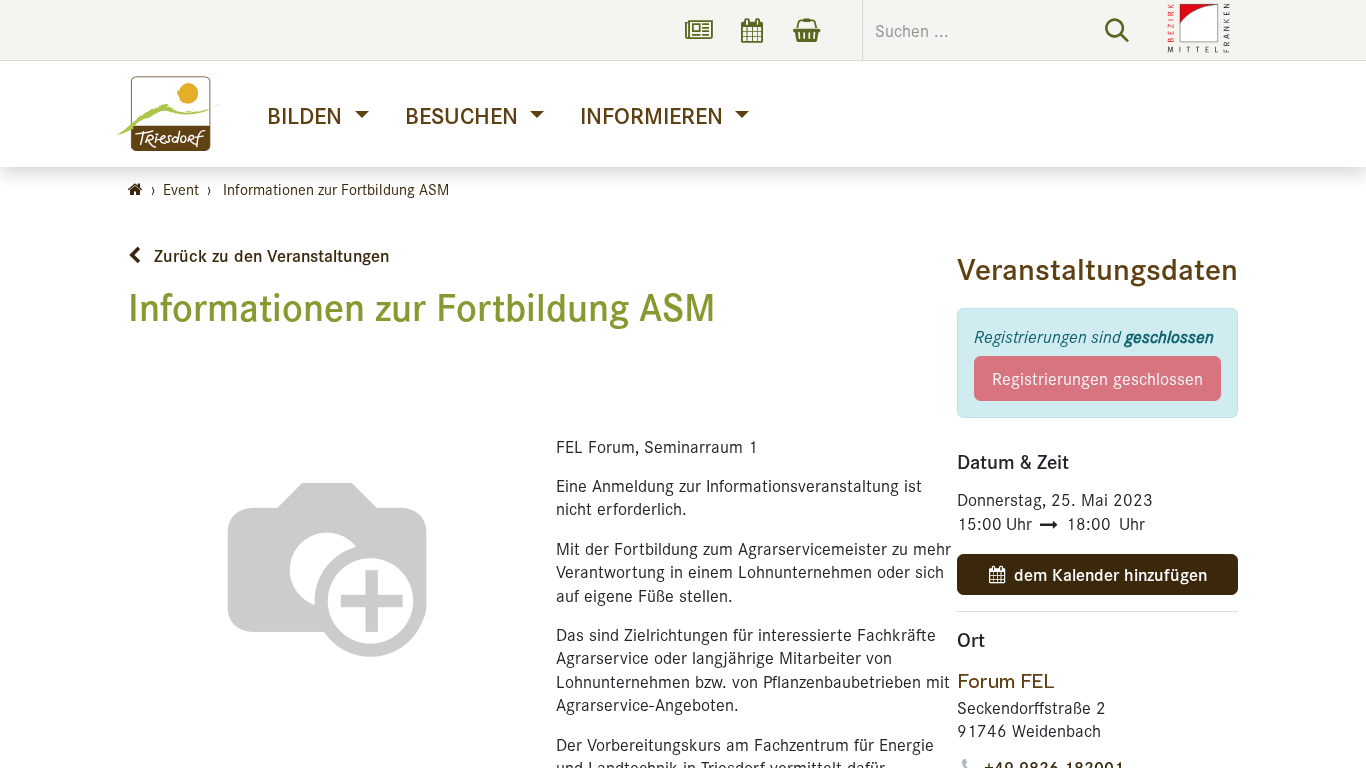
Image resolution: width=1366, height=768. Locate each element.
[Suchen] (1117, 30)
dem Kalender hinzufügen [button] (1110, 574)
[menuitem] (317, 114)
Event (181, 188)
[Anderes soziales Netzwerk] (698, 30)
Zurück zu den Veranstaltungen (269, 255)
